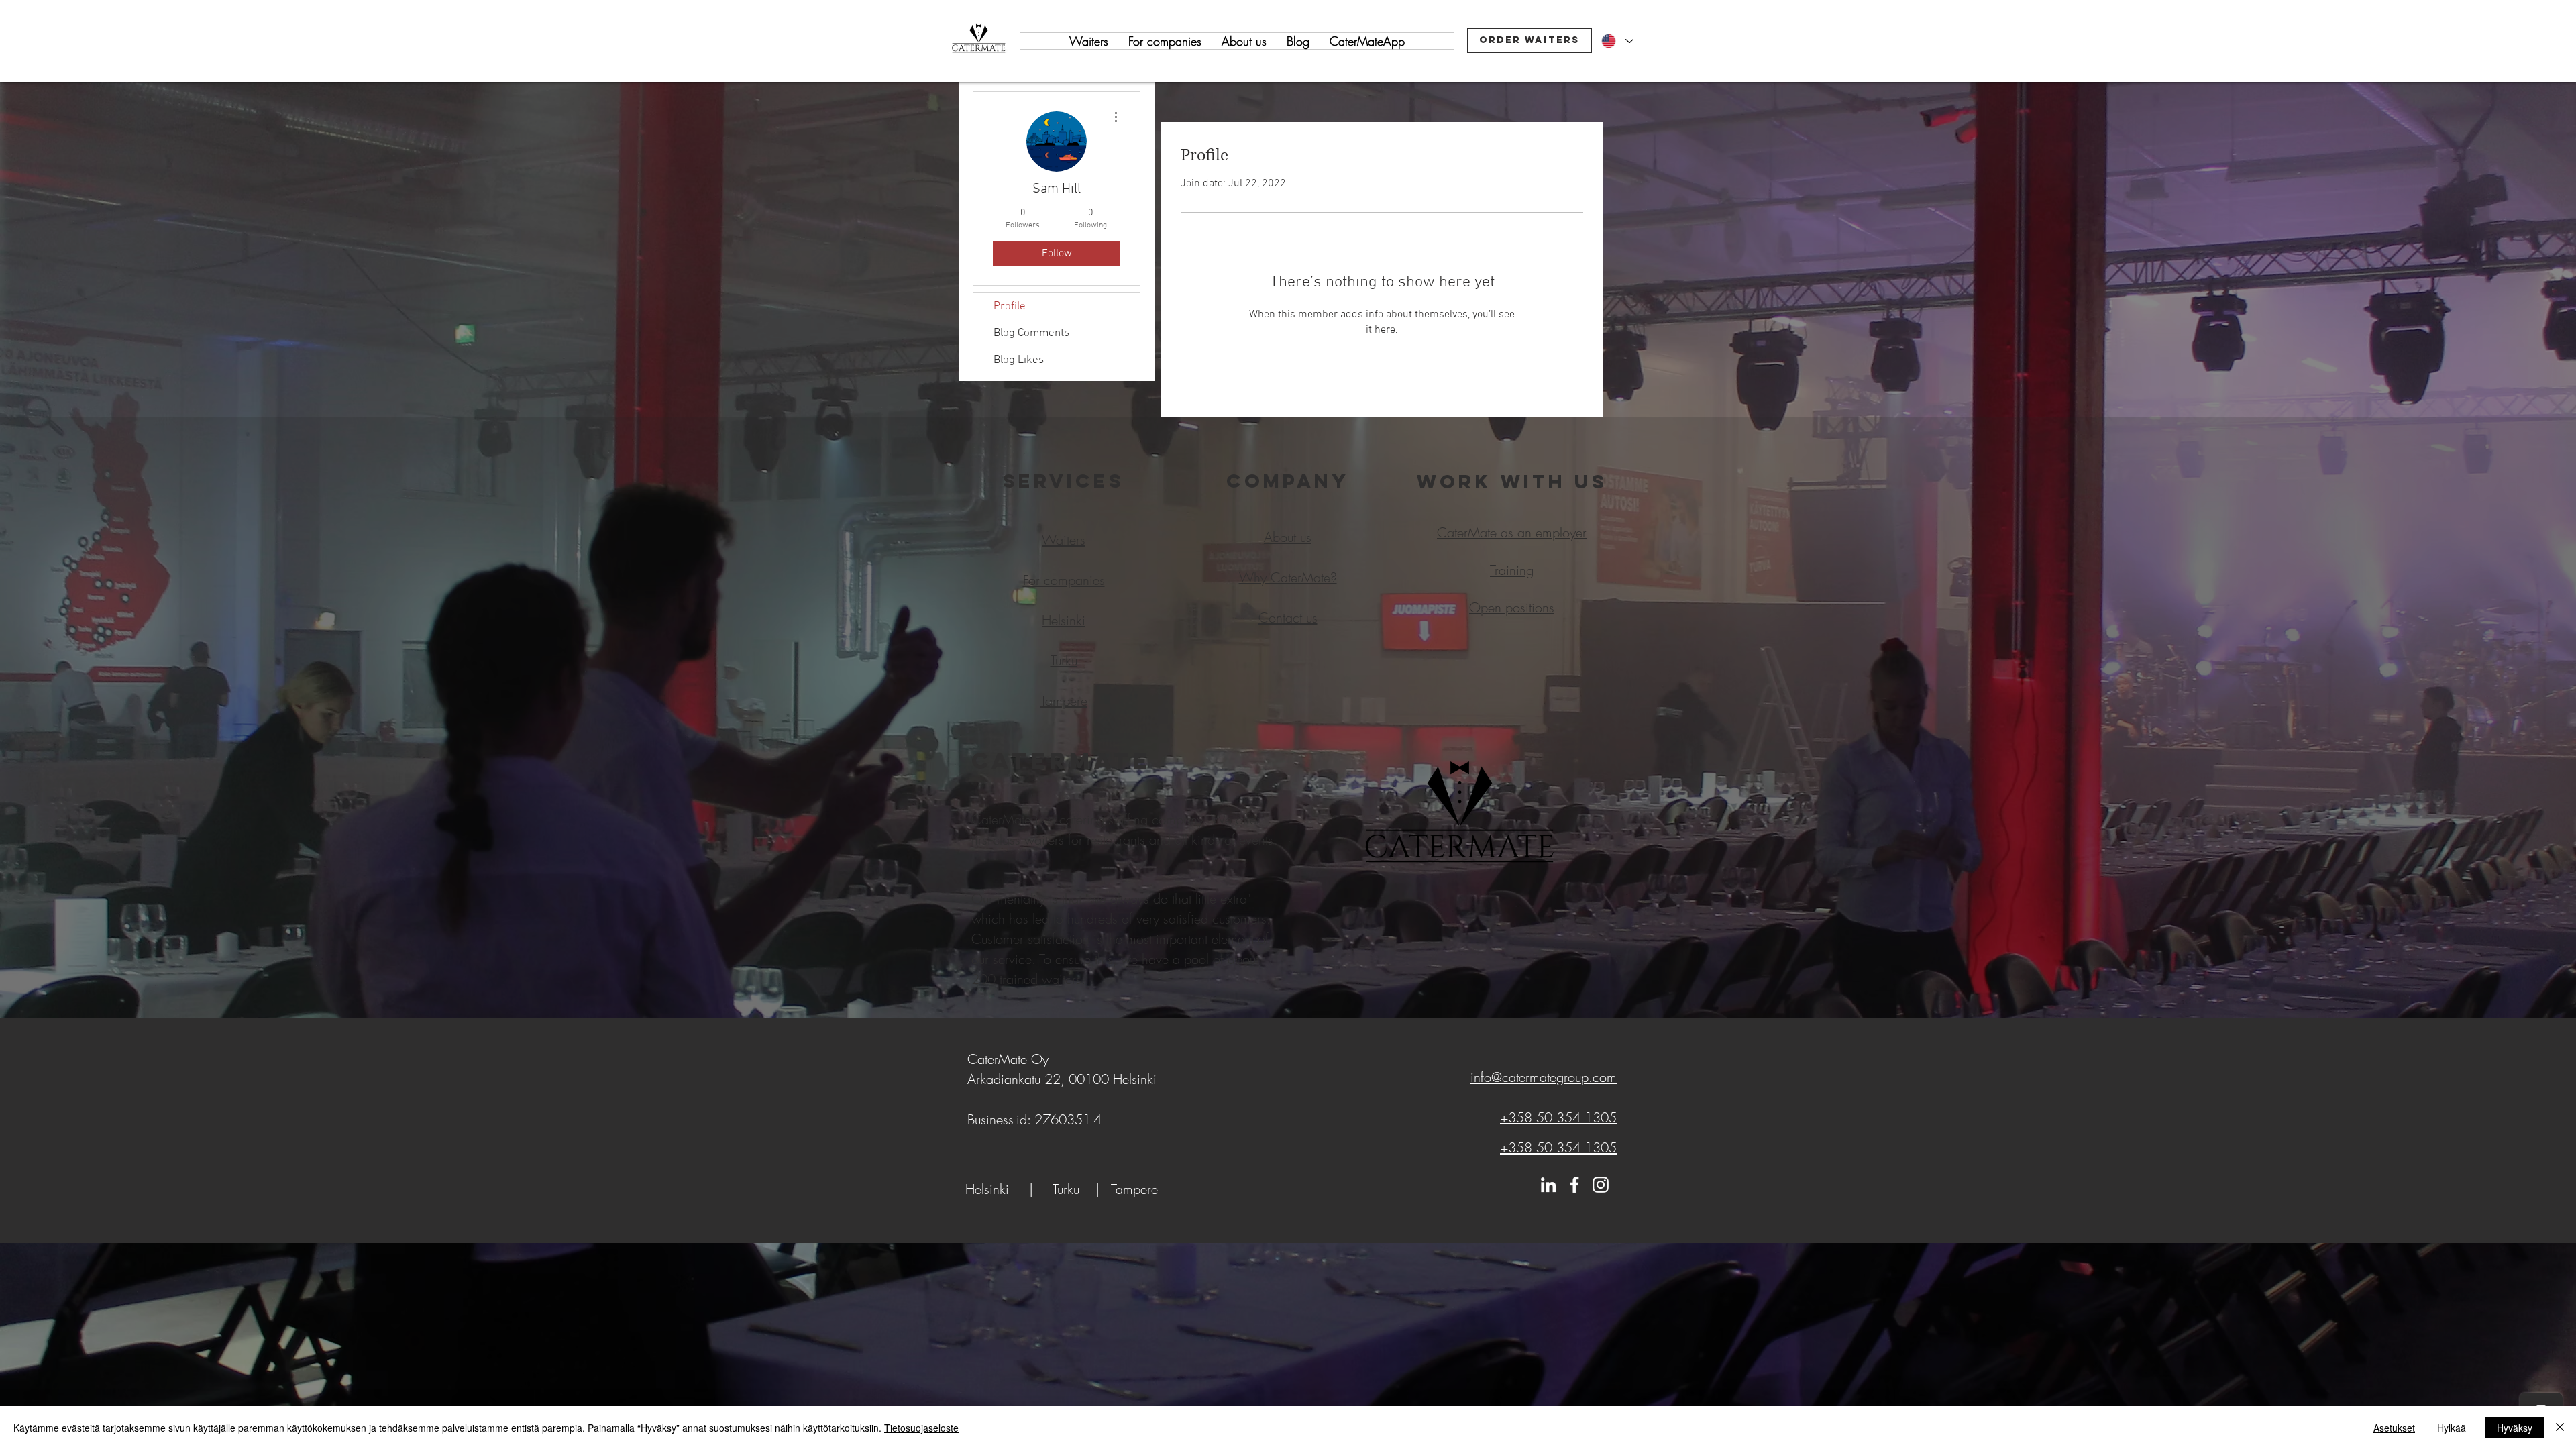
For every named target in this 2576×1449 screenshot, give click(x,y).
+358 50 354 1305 (1558, 1117)
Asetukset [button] (2394, 1428)
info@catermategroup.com (1544, 1077)
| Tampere (1125, 1189)
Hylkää (2452, 1428)
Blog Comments (1031, 333)
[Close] (2560, 1428)
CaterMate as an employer (1512, 532)
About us (1288, 537)
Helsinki (987, 1189)
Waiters (1064, 540)
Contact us (1288, 618)
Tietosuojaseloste (921, 1428)
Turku (1072, 1189)
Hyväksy (2515, 1428)
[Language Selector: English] (1617, 41)
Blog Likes (1019, 360)
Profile (1010, 307)
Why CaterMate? (1288, 577)
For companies (1064, 580)
